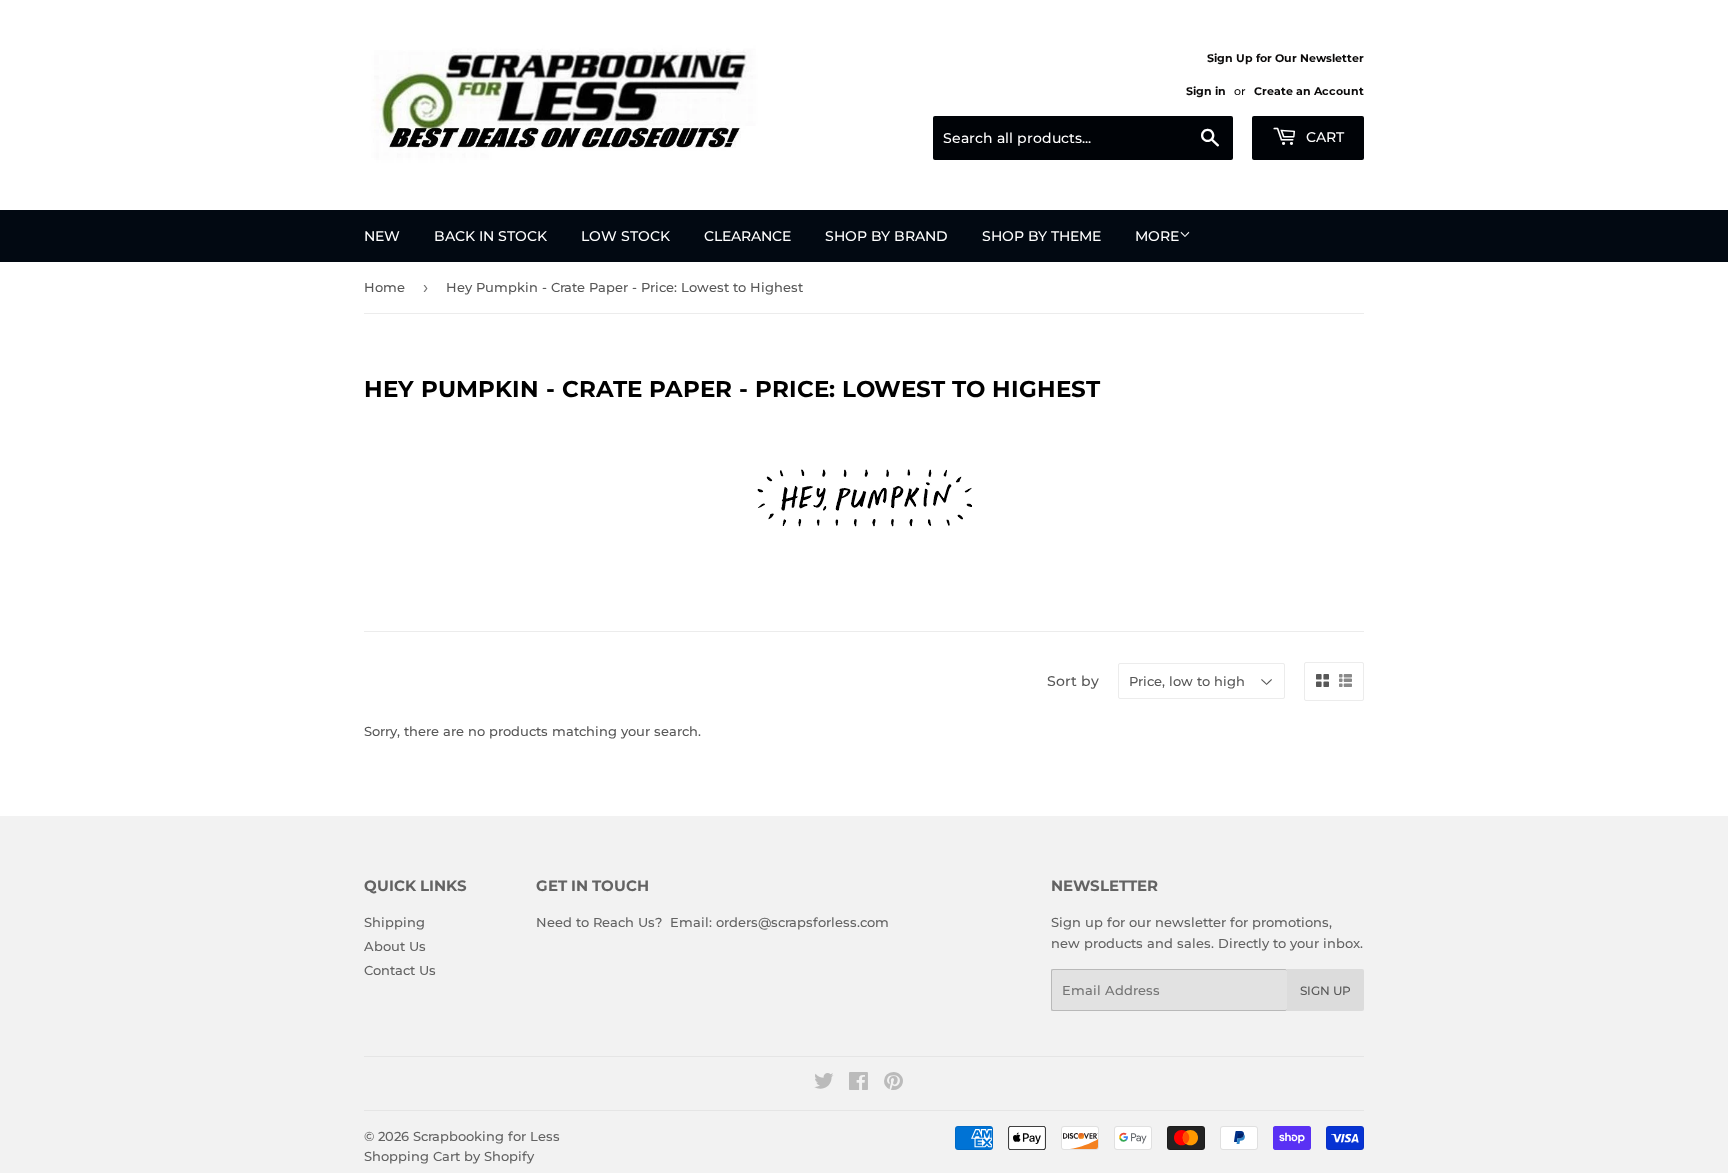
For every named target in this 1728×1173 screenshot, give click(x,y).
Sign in (1206, 91)
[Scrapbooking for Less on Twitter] (824, 1084)
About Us (395, 946)
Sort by (1073, 681)
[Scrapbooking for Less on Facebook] (858, 1084)
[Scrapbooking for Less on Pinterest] (893, 1084)
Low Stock (625, 236)
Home (384, 287)
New (382, 236)
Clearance (747, 236)
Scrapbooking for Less (486, 1136)
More (1157, 236)
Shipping (394, 922)
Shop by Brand (886, 236)
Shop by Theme (1041, 236)
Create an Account (1309, 91)
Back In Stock (490, 236)
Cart (1323, 137)
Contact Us (400, 970)
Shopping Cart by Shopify (449, 1156)
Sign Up (1325, 990)
